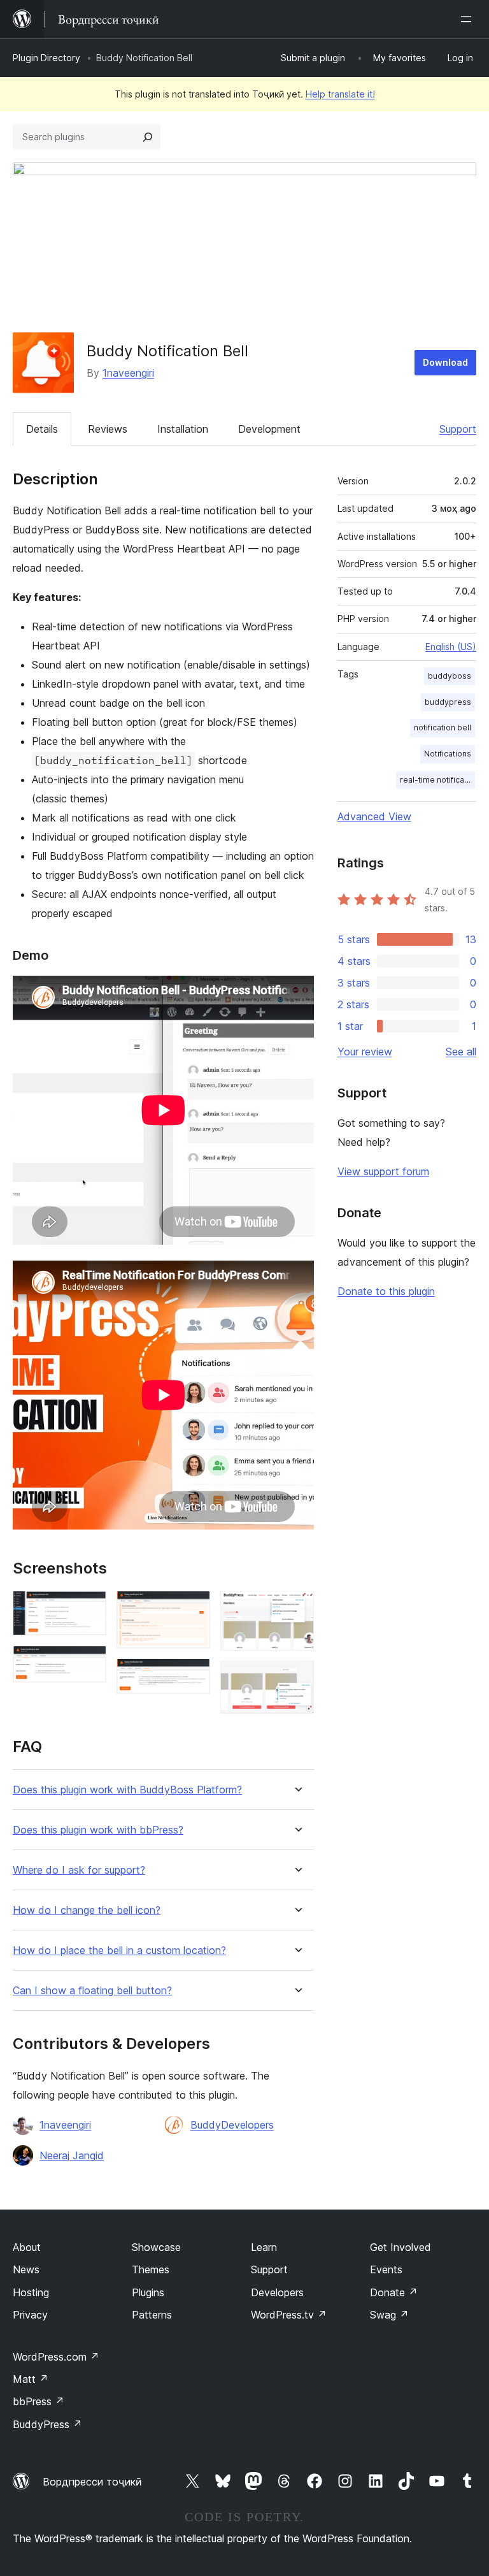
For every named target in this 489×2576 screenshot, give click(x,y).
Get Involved (400, 2247)
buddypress (448, 702)
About (27, 2247)
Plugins (148, 2292)
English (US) (451, 647)
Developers (277, 2292)
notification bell (443, 727)
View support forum (383, 1171)
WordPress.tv (289, 2315)
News (26, 2269)
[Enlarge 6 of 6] (297, 1678)
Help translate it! (340, 94)
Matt (31, 2379)
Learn (264, 2247)
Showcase (156, 2247)
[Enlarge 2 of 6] (89, 1663)
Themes (151, 2269)
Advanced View (374, 816)
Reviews (108, 429)
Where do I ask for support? (79, 1870)
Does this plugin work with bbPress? (98, 1830)
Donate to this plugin (386, 1291)
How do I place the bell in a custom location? (119, 1950)
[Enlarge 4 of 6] (193, 1675)
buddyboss (450, 676)
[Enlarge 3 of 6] (193, 1608)
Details (42, 429)
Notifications (448, 754)
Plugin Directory (46, 58)
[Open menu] (469, 19)
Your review (365, 1052)
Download (445, 362)
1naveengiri (128, 373)
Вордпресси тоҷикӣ (92, 2482)
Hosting (31, 2292)
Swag (389, 2315)
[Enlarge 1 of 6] (89, 1608)
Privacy (30, 2315)
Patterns (152, 2315)
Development (269, 429)
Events (386, 2269)
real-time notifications (437, 780)
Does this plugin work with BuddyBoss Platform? (127, 1790)
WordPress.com (56, 2357)
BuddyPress (47, 2424)
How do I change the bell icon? (87, 1910)
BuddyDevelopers (232, 2125)
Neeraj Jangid (72, 2155)
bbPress (39, 2401)
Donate (394, 2292)
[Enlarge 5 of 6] (297, 1608)
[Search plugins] (148, 137)
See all (461, 1052)
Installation (183, 429)
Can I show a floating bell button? (92, 1991)
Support (458, 429)
